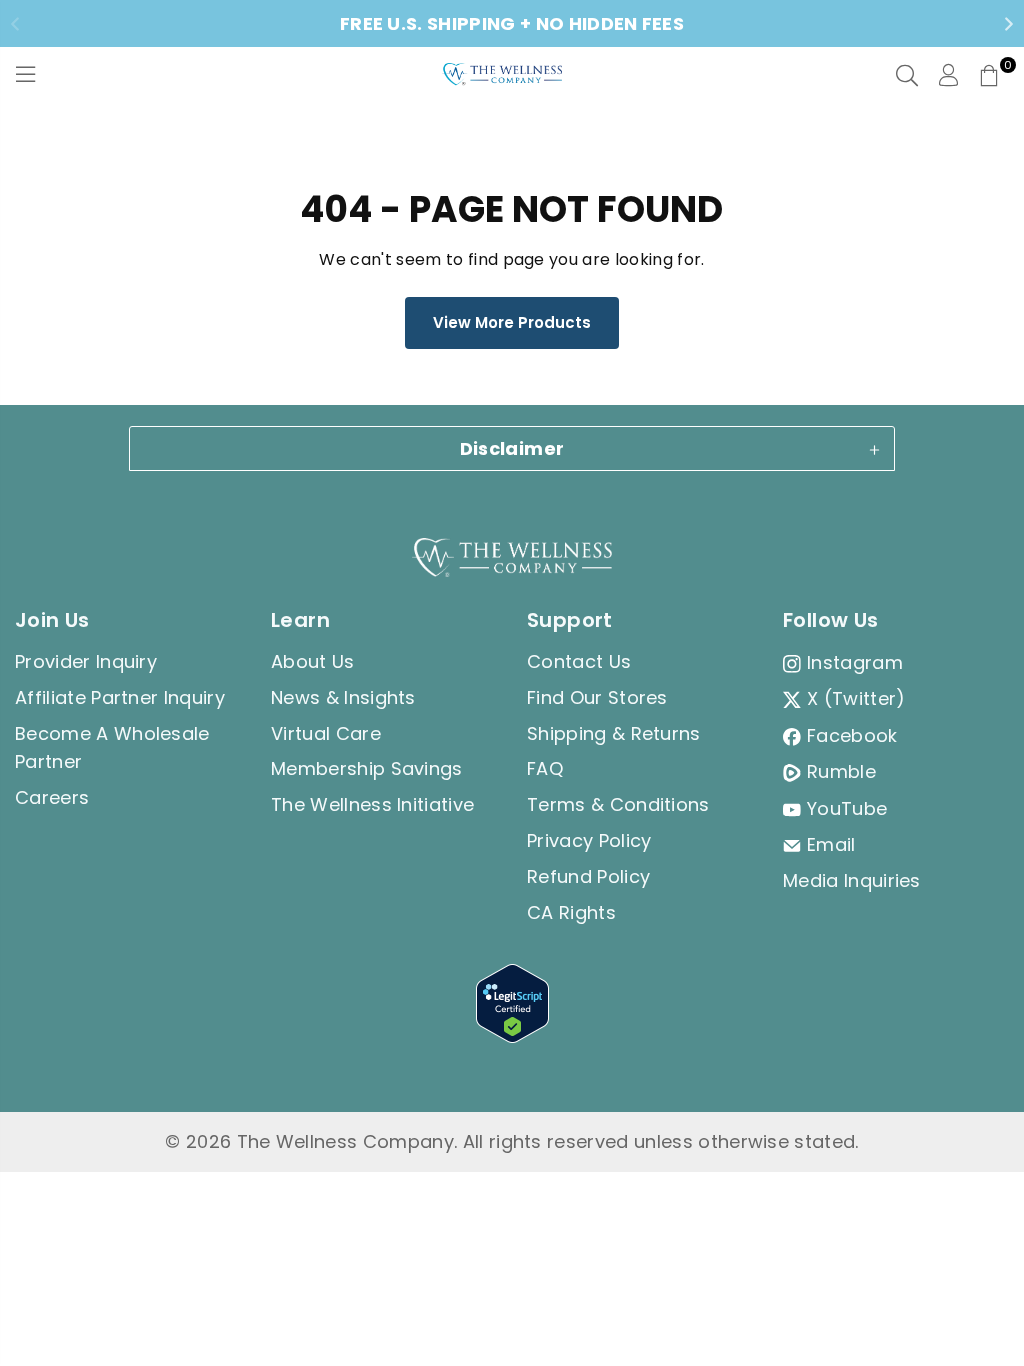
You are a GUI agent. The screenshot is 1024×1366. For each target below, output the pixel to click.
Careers (52, 797)
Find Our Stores (597, 697)
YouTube (847, 808)
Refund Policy (588, 876)
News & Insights (343, 697)
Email (831, 844)
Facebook (852, 735)
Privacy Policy (589, 840)
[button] (989, 75)
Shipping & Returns (614, 733)
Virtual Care (326, 733)
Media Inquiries (852, 880)
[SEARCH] (907, 75)
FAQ (545, 768)
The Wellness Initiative (372, 804)
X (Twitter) (856, 698)
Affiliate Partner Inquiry (120, 697)
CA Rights (571, 912)
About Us (313, 661)
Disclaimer (512, 448)
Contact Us (579, 661)
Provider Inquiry (86, 661)
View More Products (512, 322)
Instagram (855, 662)
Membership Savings (367, 768)
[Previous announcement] (15, 24)
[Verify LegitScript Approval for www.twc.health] (512, 1036)
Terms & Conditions (618, 804)
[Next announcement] (1009, 24)
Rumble (841, 771)
